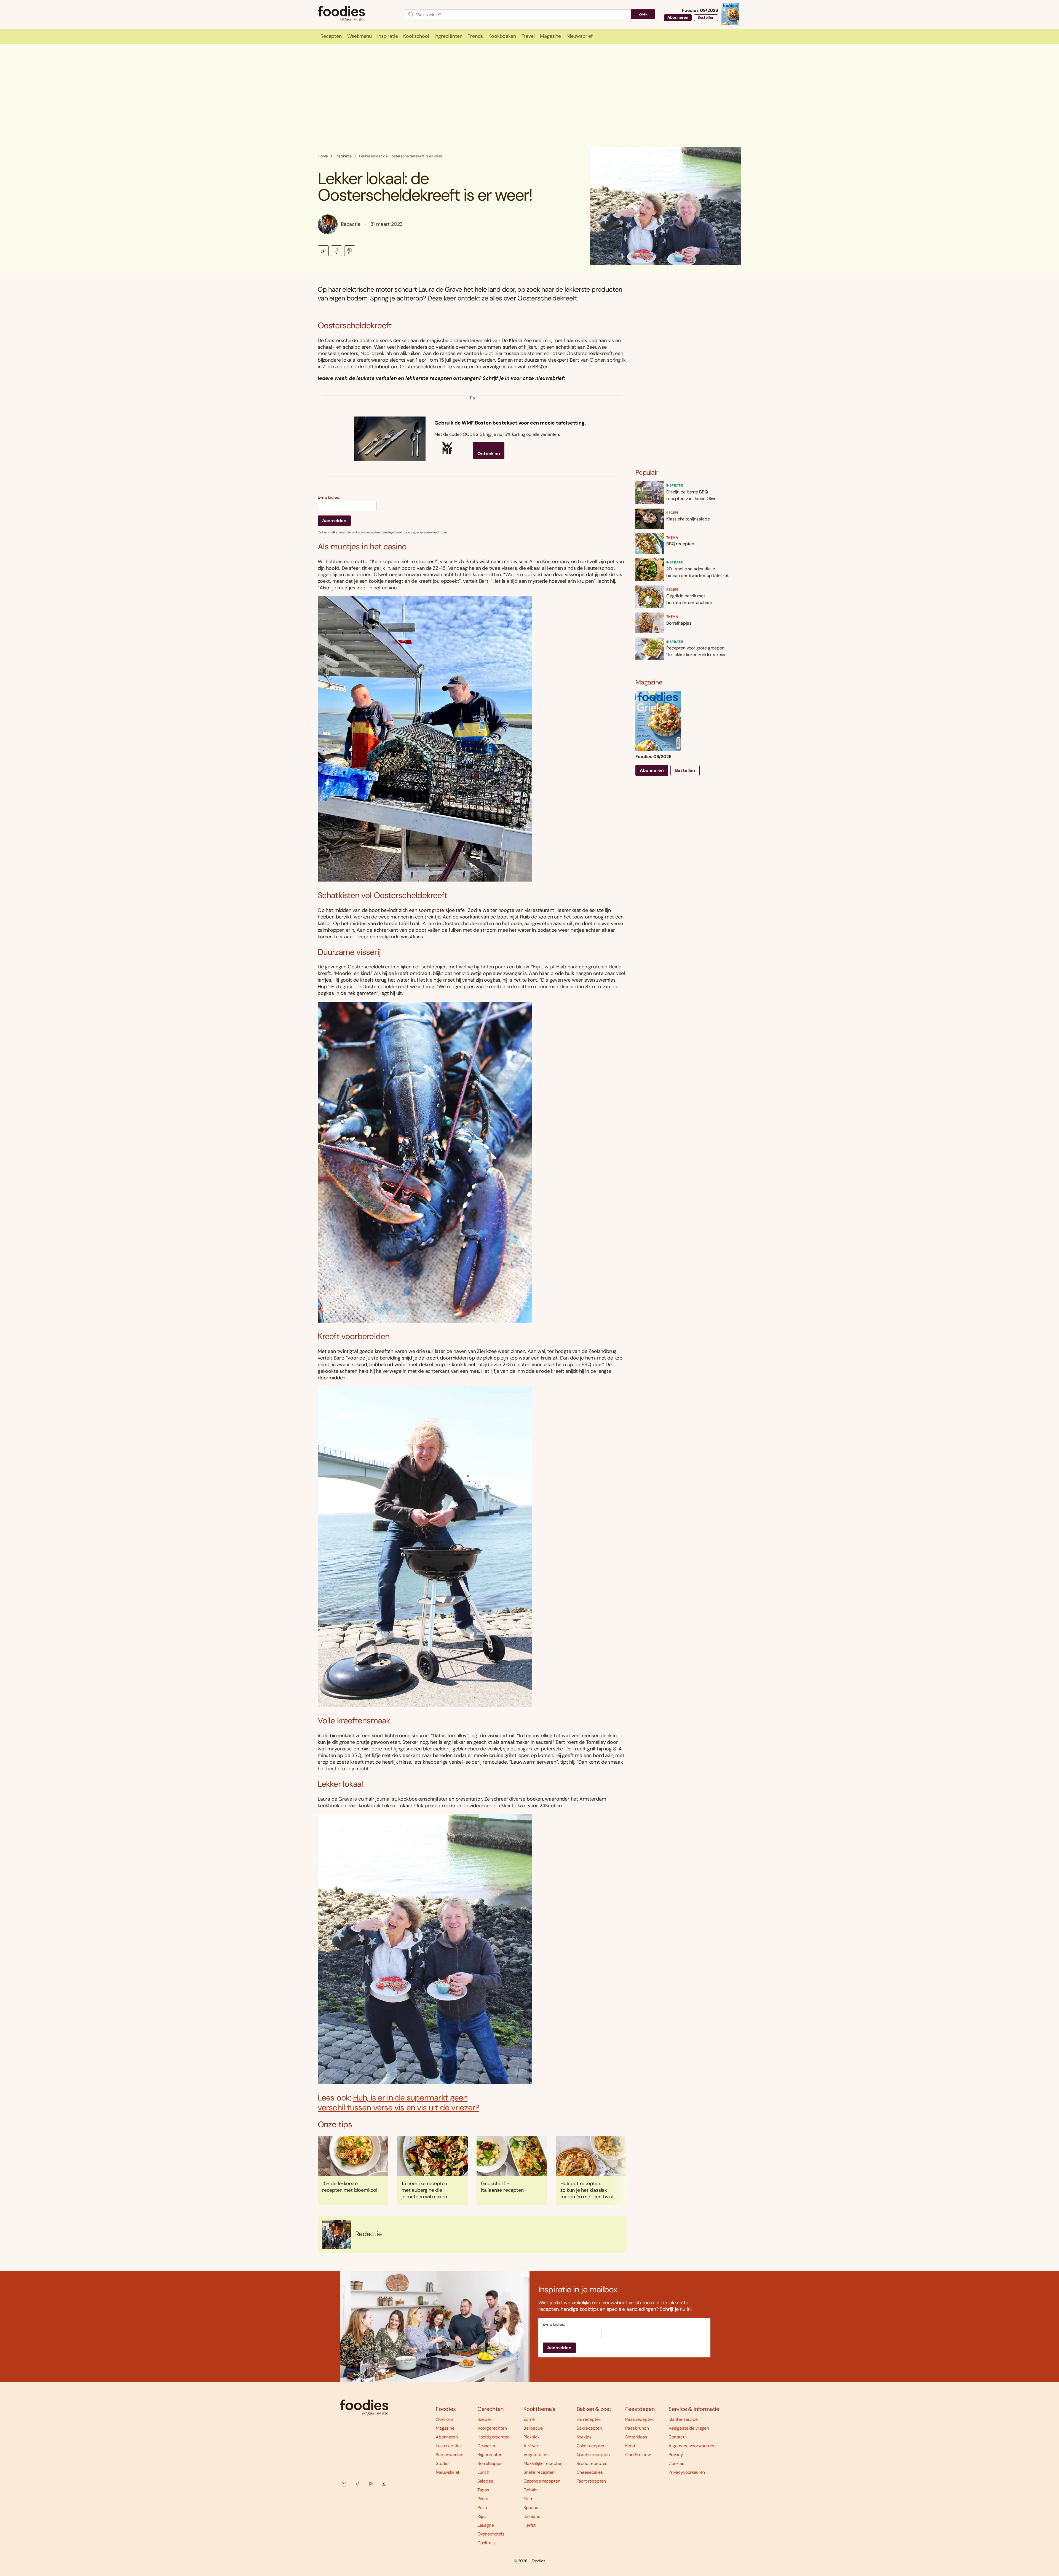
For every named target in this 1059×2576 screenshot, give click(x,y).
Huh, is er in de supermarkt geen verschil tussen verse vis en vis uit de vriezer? (399, 2103)
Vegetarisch (535, 2455)
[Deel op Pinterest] (350, 251)
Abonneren (678, 17)
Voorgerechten (492, 2428)
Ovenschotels (491, 2534)
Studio (442, 2463)
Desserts (486, 2446)
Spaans (531, 2507)
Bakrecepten (589, 2428)
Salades (485, 2481)
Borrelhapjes (490, 2463)
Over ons (445, 2419)
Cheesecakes (590, 2472)
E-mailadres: (329, 497)
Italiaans (532, 2516)
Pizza (482, 2507)
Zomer (530, 2419)
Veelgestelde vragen (689, 2428)
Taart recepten (591, 2481)
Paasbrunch (637, 2428)
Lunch (483, 2472)
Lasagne (486, 2525)
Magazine (445, 2428)
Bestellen (706, 17)
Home (323, 156)
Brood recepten (592, 2463)
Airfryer (531, 2446)
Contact (676, 2437)
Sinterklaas (636, 2437)
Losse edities (449, 2446)
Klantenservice (683, 2419)
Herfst (529, 2525)
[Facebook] (357, 2484)
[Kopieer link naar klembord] (323, 251)
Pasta (483, 2499)
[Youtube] (384, 2484)
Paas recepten (640, 2419)
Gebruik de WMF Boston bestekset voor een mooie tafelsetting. (510, 423)
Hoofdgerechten (494, 2437)
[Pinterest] (371, 2484)
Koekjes (584, 2437)
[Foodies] (356, 14)
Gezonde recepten (542, 2481)
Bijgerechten (490, 2455)
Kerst (630, 2446)
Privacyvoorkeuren (687, 2472)
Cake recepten (591, 2446)
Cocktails (487, 2543)
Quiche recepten (593, 2455)
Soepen (485, 2419)
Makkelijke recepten (543, 2463)
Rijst (482, 2516)
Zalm (528, 2499)
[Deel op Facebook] (336, 251)
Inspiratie (343, 156)
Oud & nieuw (638, 2455)
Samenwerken (450, 2455)
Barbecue (533, 2428)
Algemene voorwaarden (692, 2446)
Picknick (532, 2437)
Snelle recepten (539, 2472)
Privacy (676, 2455)
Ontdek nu (489, 454)
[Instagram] (344, 2484)
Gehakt (531, 2490)
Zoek (643, 14)
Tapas (483, 2490)
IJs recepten (589, 2419)
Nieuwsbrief (447, 2472)
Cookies (676, 2463)
